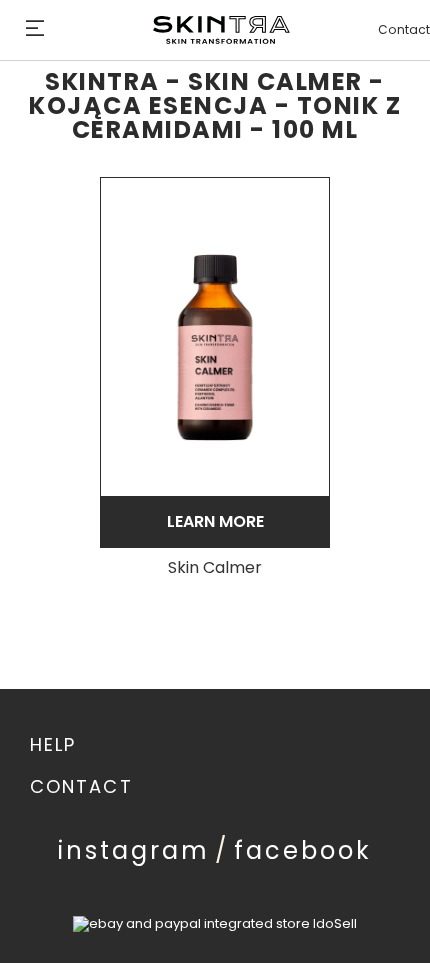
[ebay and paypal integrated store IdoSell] (215, 923)
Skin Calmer (215, 568)
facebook (303, 850)
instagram (134, 850)
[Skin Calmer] (215, 337)
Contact (404, 30)
